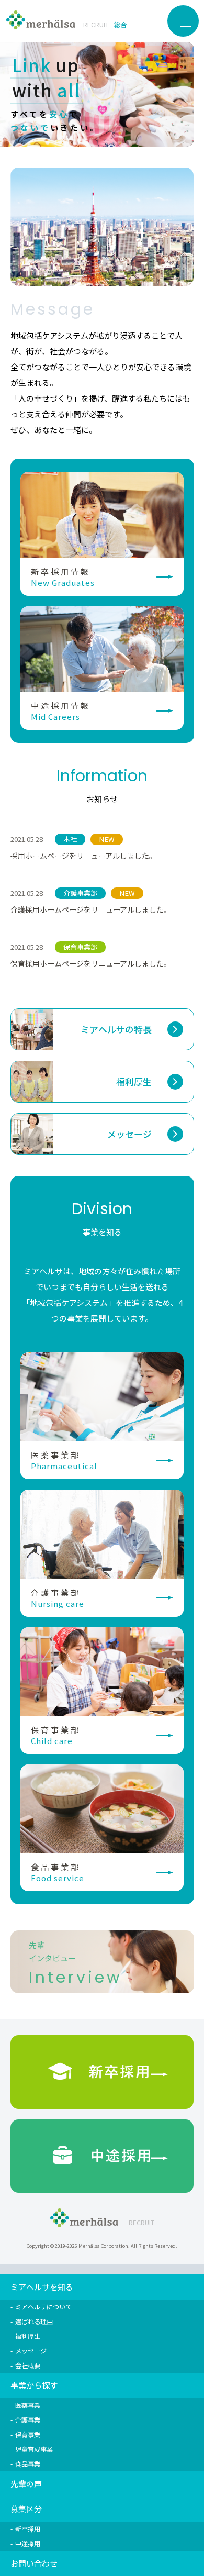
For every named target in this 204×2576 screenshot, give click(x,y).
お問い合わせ (34, 2563)
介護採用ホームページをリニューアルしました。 (91, 909)
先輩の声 (26, 2484)
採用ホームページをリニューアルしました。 (83, 856)
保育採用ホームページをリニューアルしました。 (91, 963)
